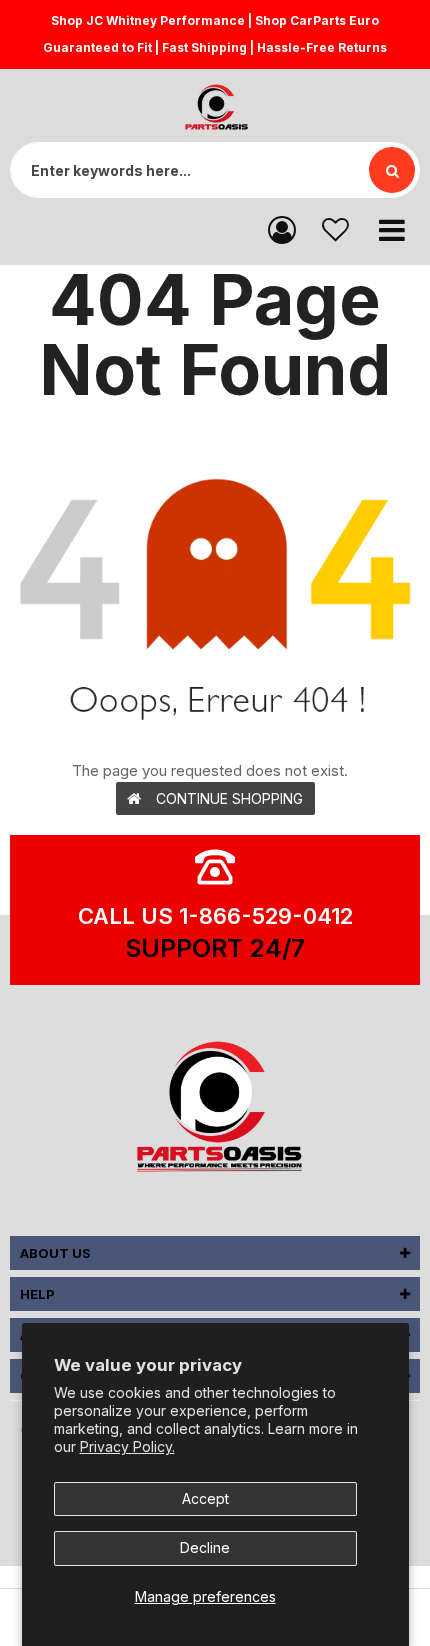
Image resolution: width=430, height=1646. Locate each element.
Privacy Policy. (127, 1446)
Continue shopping (229, 798)
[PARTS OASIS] (215, 1110)
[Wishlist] (335, 228)
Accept (205, 1498)
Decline (205, 1547)
